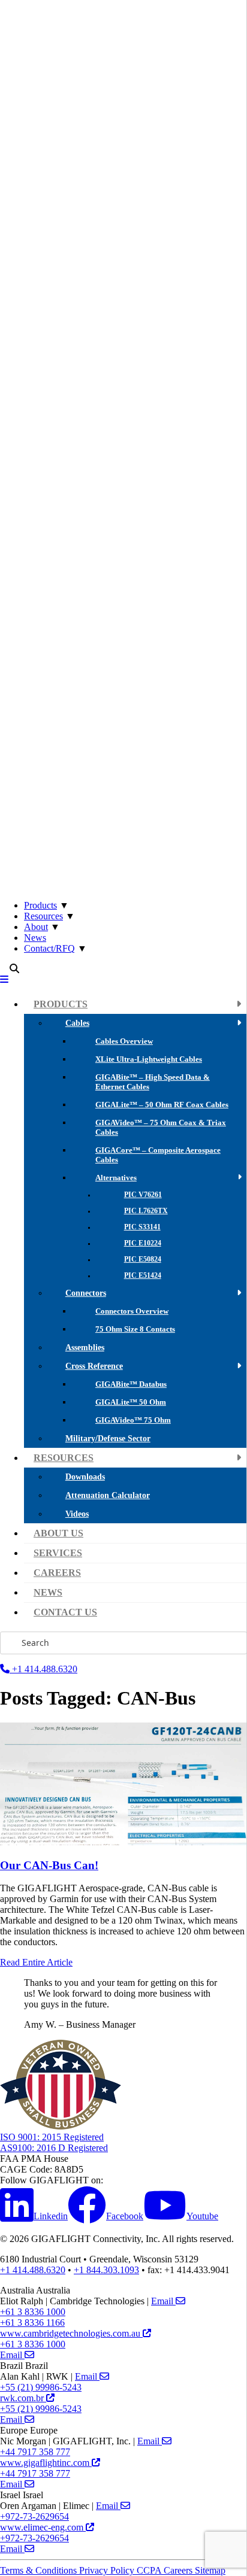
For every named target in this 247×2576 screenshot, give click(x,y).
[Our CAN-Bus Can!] (123, 1842)
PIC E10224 (143, 1243)
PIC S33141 (142, 1227)
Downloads (85, 1477)
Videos (77, 1514)
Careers (57, 1573)
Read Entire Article (36, 1962)
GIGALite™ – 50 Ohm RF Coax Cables (162, 1105)
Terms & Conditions (40, 2570)
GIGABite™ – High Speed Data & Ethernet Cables (153, 1082)
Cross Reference (94, 1366)
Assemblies (85, 1347)
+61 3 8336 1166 (32, 2323)
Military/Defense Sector (108, 1438)
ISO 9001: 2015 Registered (52, 2137)
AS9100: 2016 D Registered (54, 2148)
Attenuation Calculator (108, 1495)
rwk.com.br (23, 2398)
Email (163, 2301)
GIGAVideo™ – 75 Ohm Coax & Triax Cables (161, 1127)
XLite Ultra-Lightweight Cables (149, 1059)
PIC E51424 (143, 1276)
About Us (58, 1533)
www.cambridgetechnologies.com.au (71, 2333)
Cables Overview (124, 1041)
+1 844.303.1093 (106, 2270)
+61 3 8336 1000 (33, 2312)
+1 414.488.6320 (43, 1669)
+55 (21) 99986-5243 (41, 2387)
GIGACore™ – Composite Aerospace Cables (158, 1155)
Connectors (86, 1293)
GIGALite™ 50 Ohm (131, 1402)
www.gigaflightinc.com (46, 2463)
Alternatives (116, 1178)
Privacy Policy (108, 2570)
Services (58, 1553)
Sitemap (210, 2570)
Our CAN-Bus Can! (49, 1865)
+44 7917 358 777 (35, 2452)
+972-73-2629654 (34, 2516)
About (36, 927)
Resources (43, 916)
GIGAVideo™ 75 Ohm (133, 1420)
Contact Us (65, 1612)
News (35, 938)
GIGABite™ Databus (131, 1384)
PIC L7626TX (146, 1211)
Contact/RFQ (49, 948)
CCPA (150, 2570)
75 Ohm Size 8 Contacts (135, 1329)
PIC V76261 (143, 1195)
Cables (77, 1023)
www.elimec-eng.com (43, 2527)
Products (40, 905)
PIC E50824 (143, 1260)
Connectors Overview (132, 1311)
